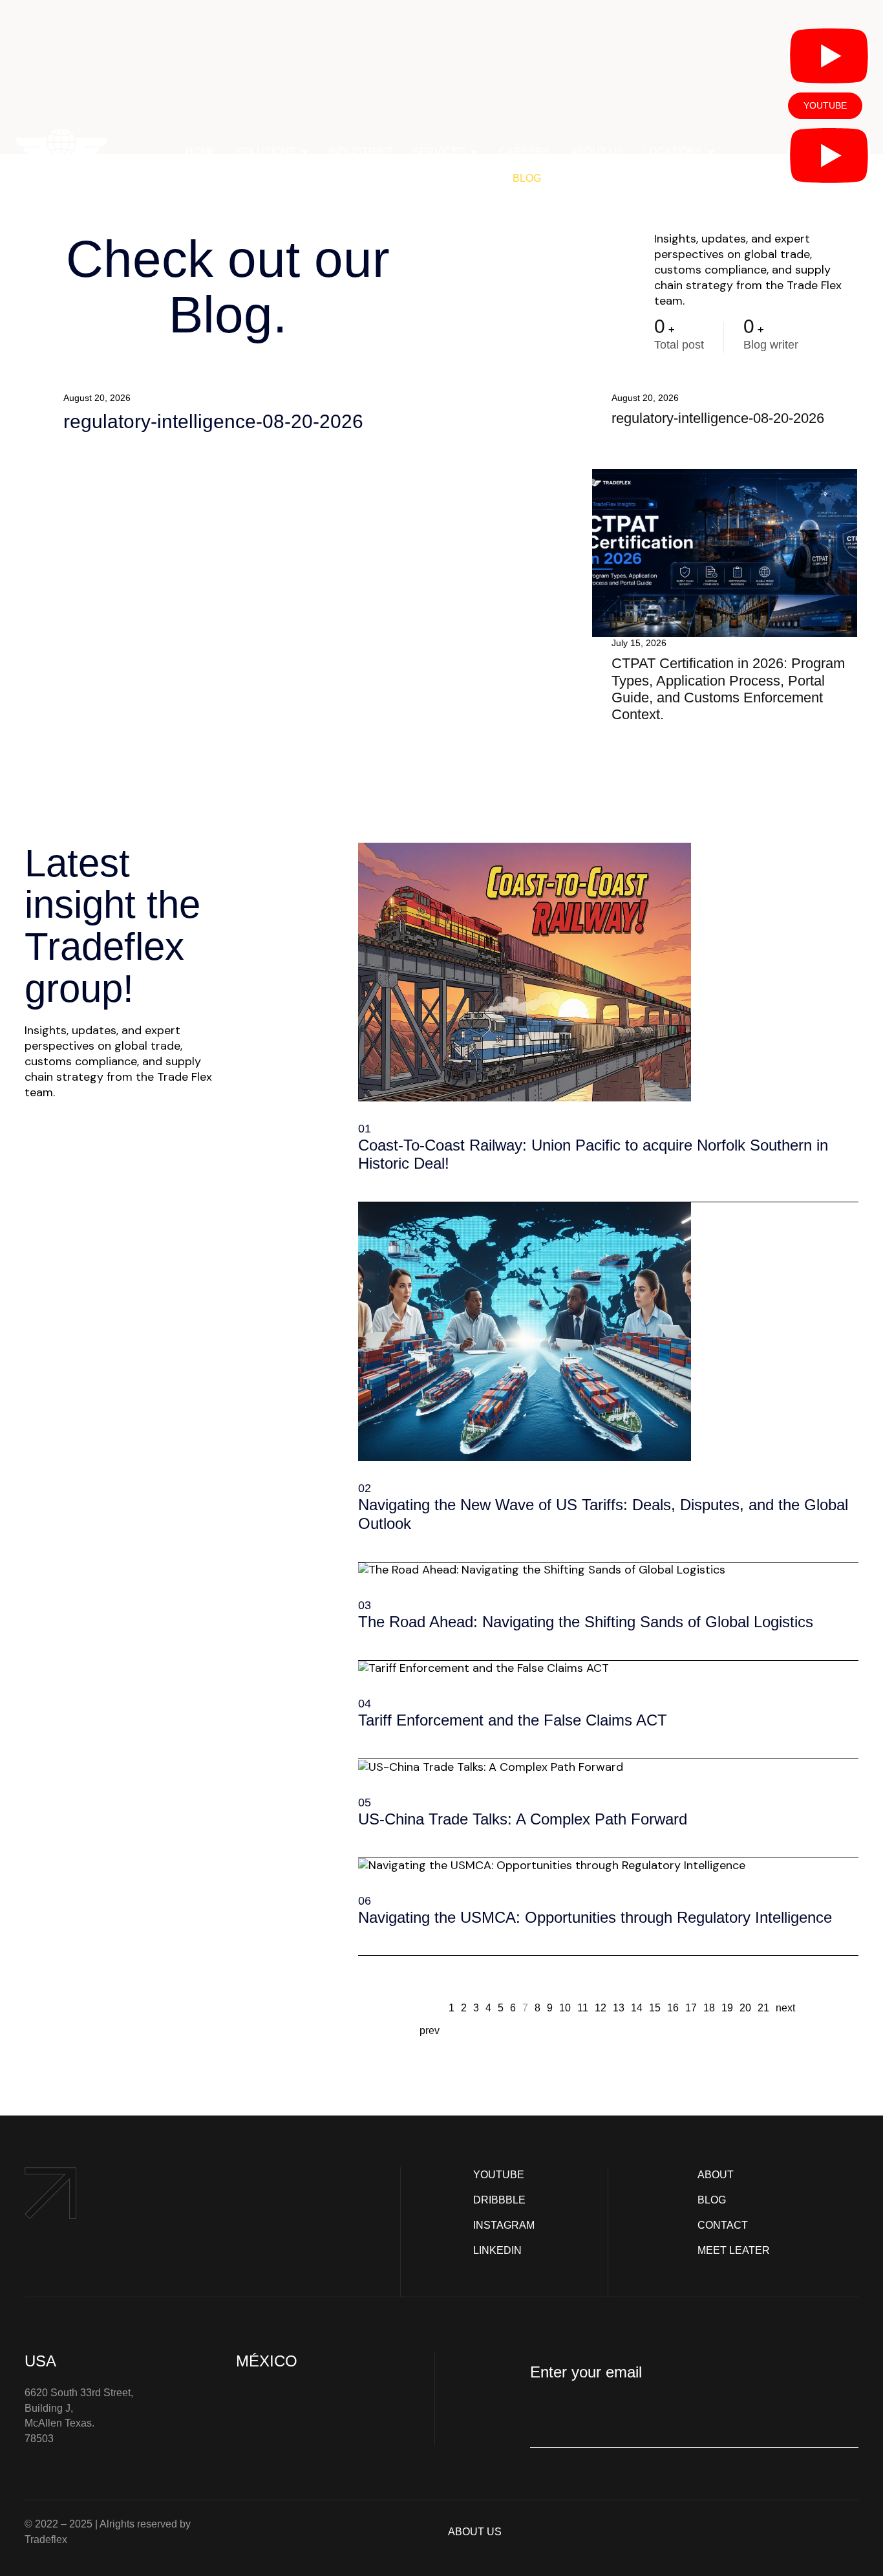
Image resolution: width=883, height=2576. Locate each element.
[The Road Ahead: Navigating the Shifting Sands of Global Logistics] (363, 1639)
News (377, 178)
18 (709, 2007)
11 (583, 2007)
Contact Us (459, 178)
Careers (525, 152)
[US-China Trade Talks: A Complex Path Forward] (363, 1835)
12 (601, 2007)
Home (201, 152)
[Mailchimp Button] (550, 2421)
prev (430, 2030)
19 (727, 2007)
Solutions (266, 152)
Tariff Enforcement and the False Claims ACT (513, 1720)
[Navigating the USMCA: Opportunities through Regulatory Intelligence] (363, 1934)
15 (655, 2007)
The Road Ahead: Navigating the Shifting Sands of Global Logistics (586, 1622)
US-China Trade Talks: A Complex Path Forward (523, 1819)
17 (691, 2007)
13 (619, 2007)
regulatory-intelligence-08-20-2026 (213, 421)
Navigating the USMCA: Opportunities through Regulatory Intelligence (595, 1917)
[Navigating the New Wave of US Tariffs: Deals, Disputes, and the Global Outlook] (363, 1541)
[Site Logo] (62, 158)
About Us (597, 152)
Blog (527, 178)
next (785, 2008)
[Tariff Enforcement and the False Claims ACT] (363, 1737)
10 (565, 2007)
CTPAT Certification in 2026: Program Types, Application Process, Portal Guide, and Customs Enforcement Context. (728, 689)
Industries (361, 152)
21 (763, 2007)
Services (439, 152)
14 (637, 2007)
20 (745, 2007)
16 (673, 2007)
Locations (673, 152)
